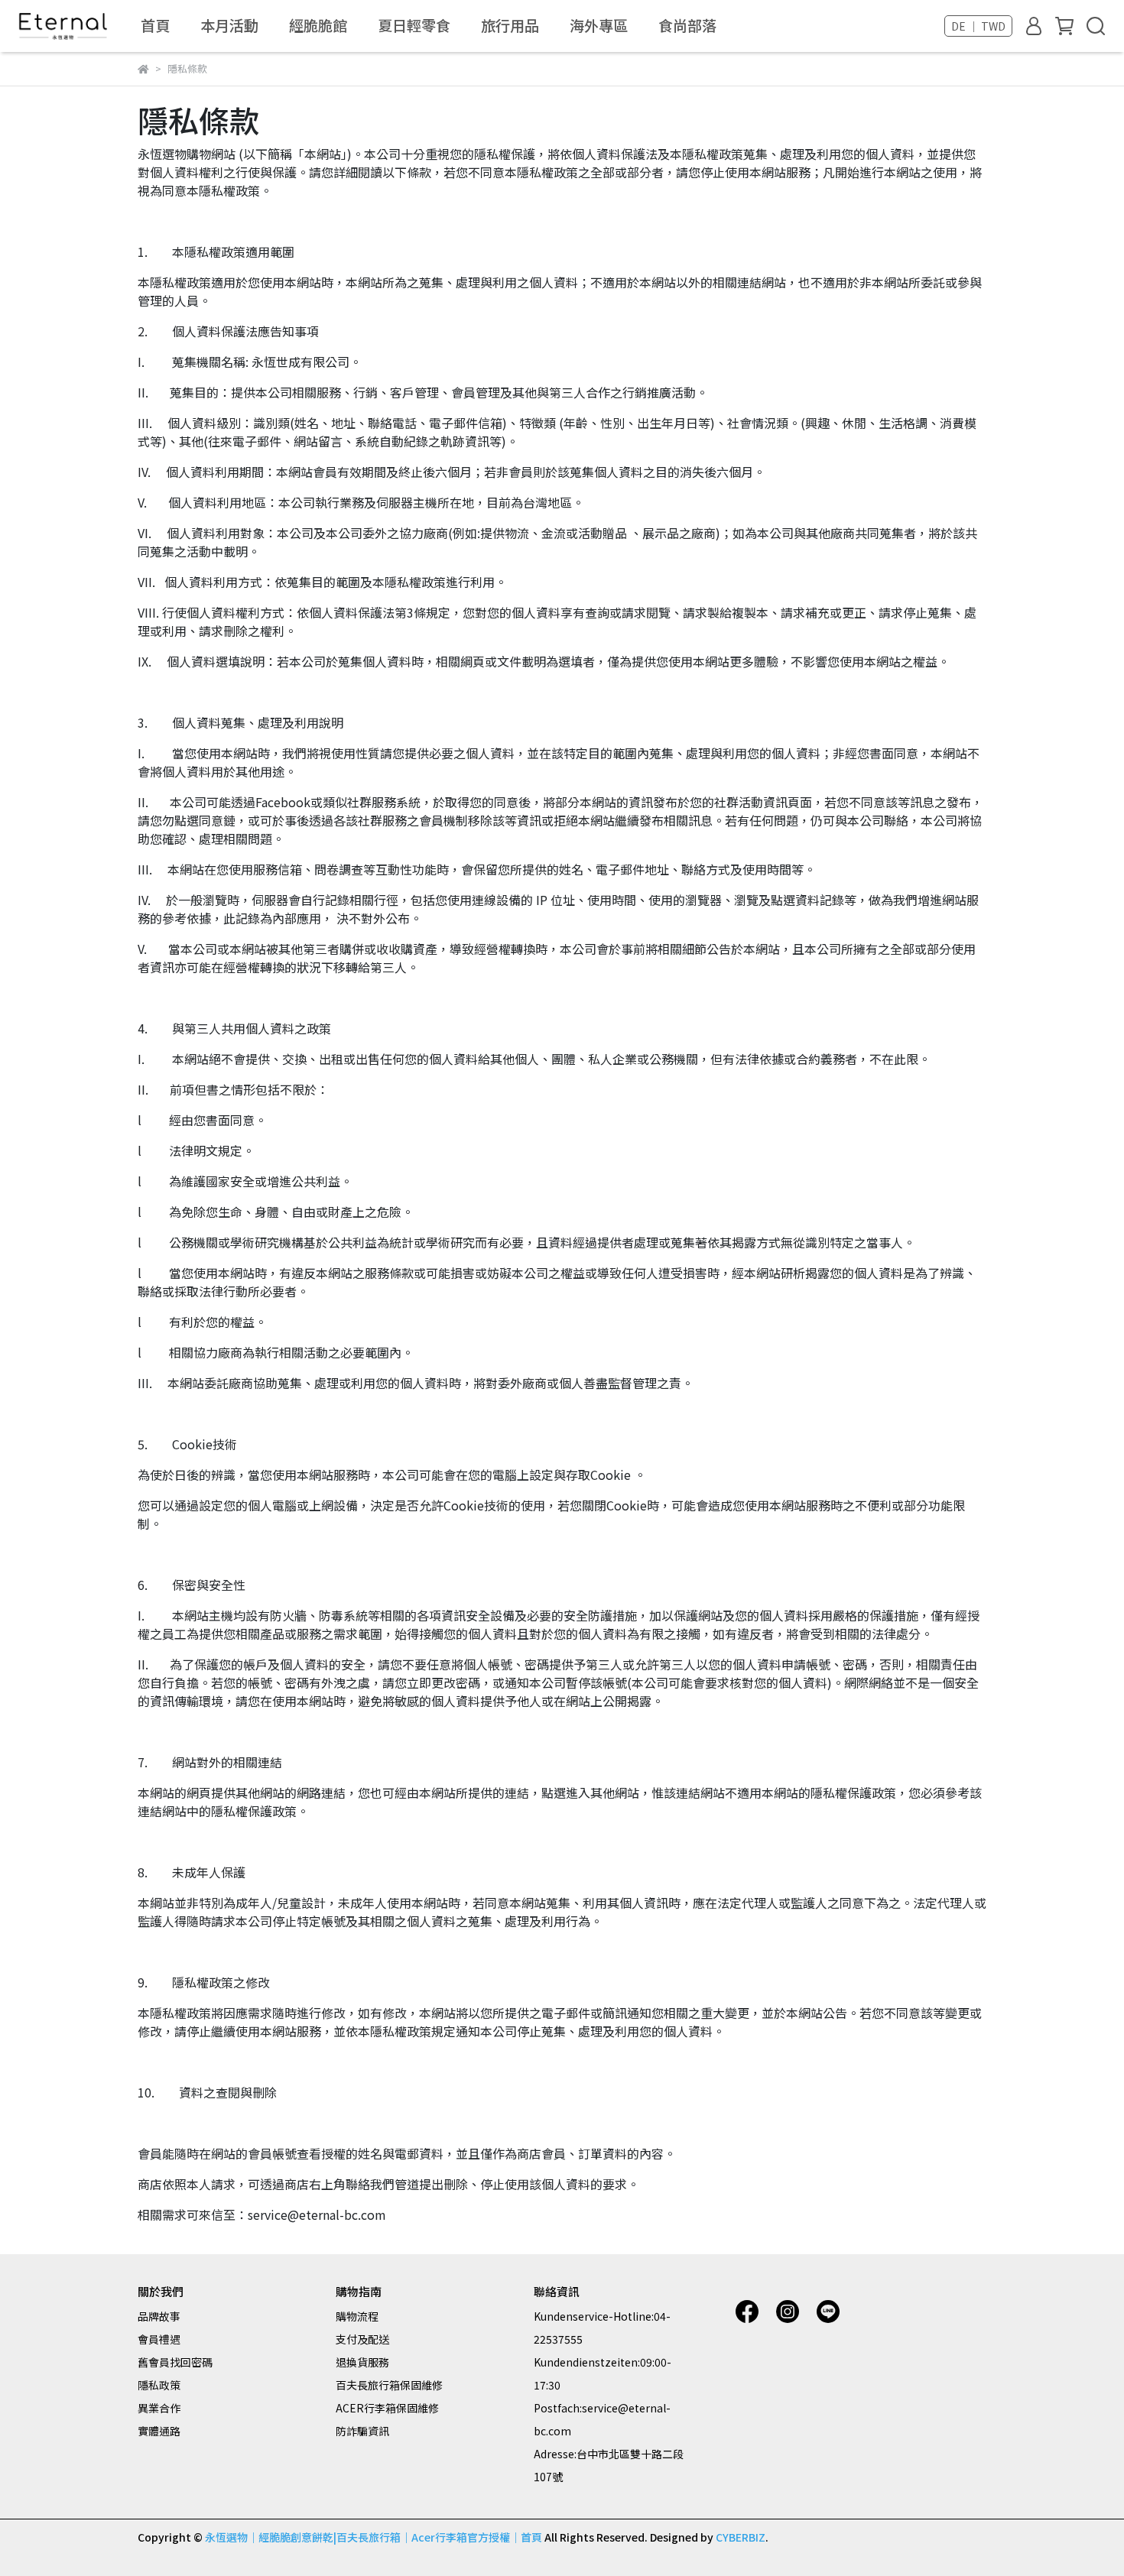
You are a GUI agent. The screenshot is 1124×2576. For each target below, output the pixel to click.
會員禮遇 (159, 2339)
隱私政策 (159, 2385)
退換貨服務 (362, 2362)
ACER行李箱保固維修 (387, 2408)
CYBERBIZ (741, 2537)
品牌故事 (159, 2316)
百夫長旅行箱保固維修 (389, 2385)
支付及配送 (362, 2339)
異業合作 (159, 2408)
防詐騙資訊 (362, 2431)
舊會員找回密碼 (175, 2362)
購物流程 (357, 2316)
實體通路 (159, 2431)
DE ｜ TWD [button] (978, 26)
